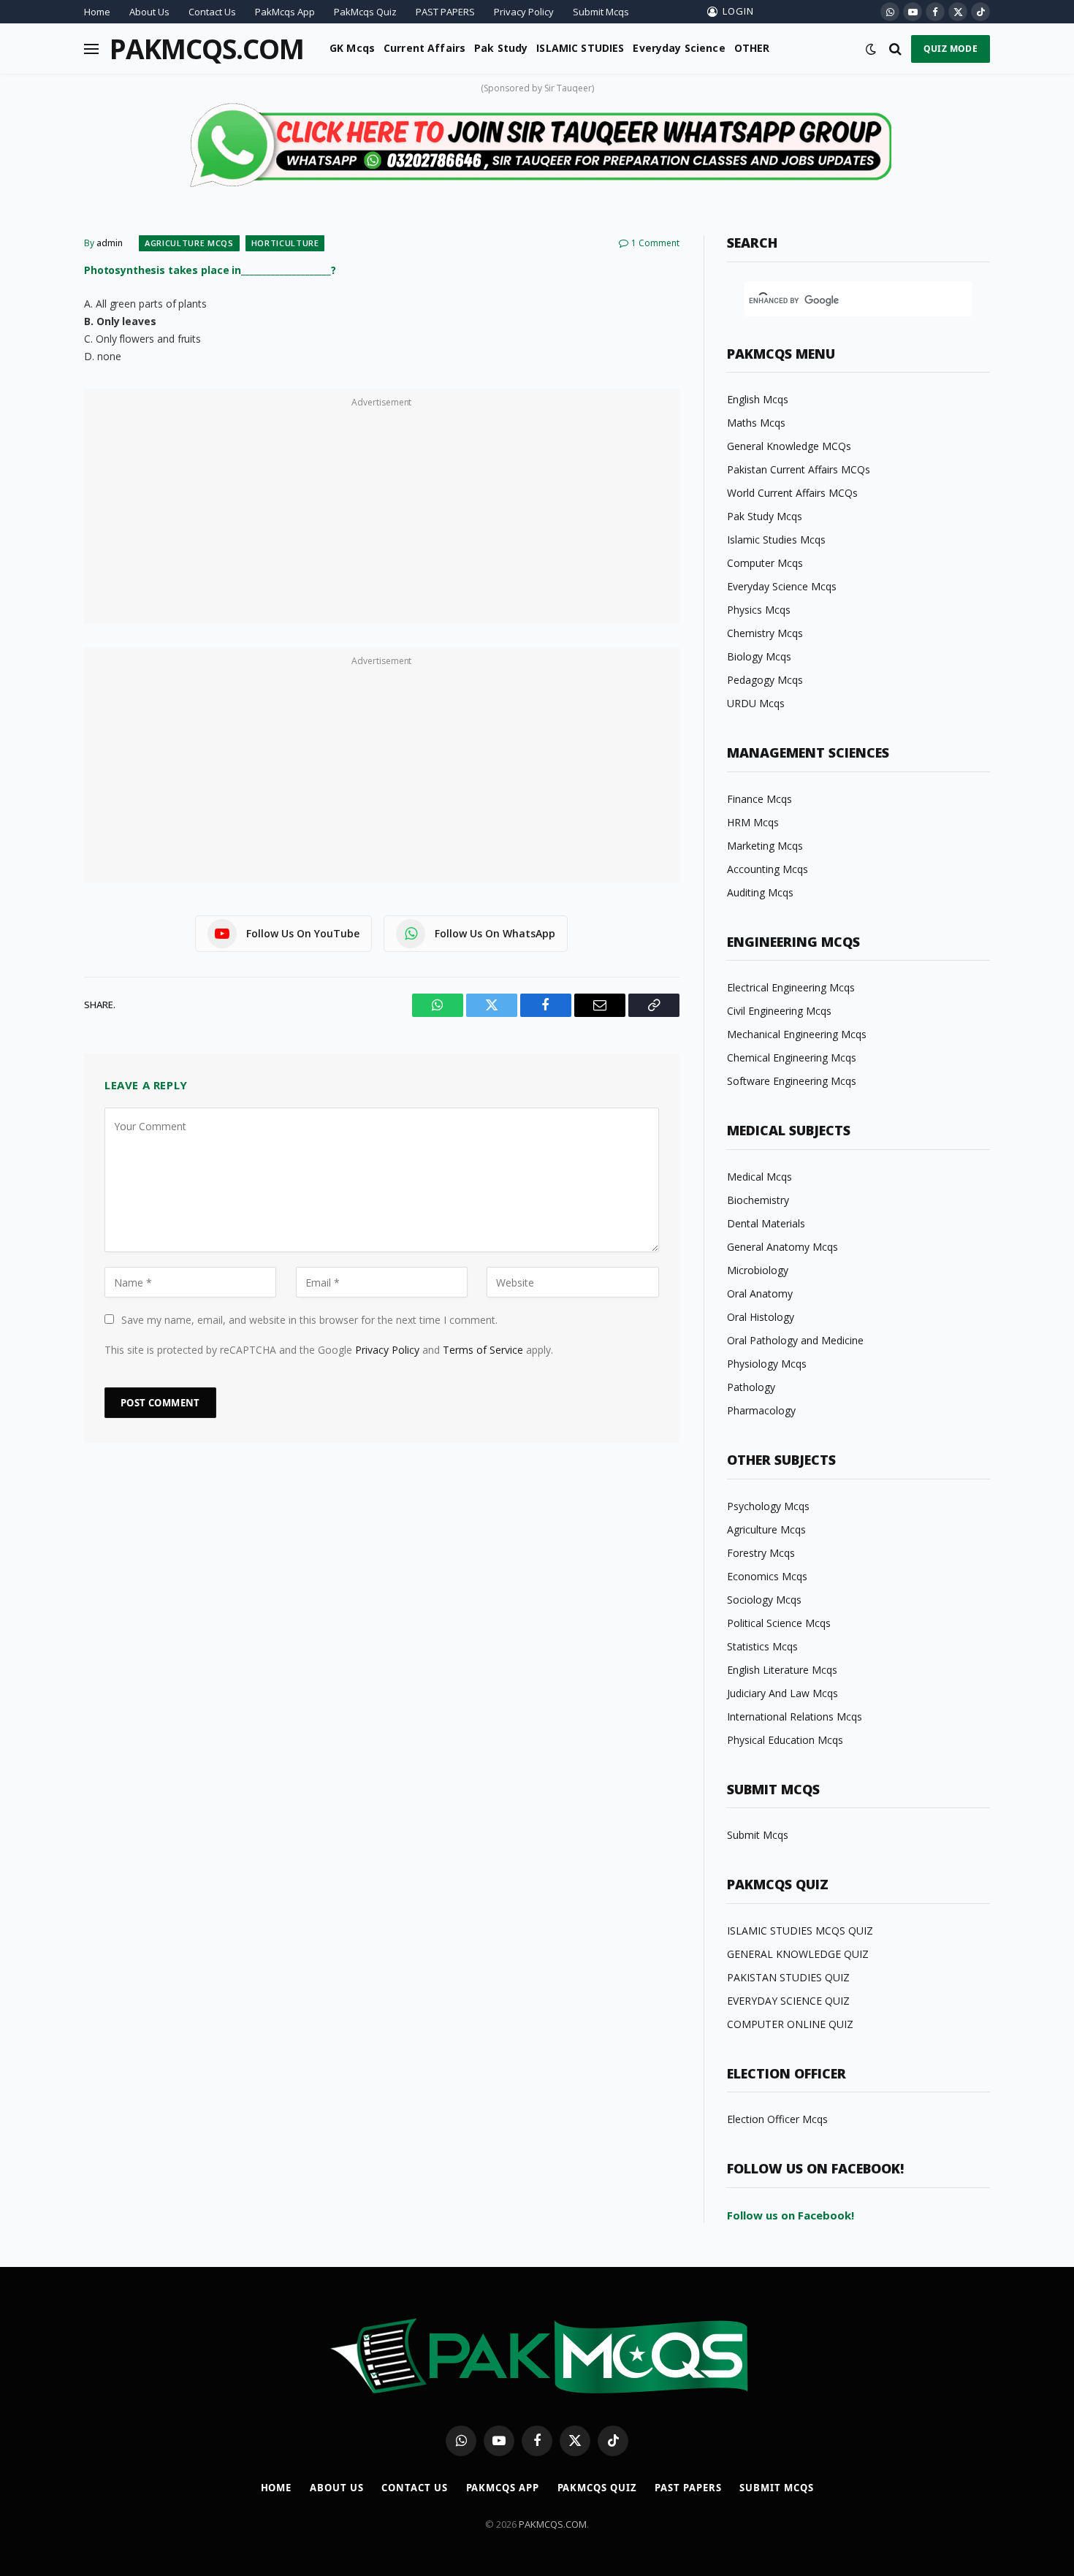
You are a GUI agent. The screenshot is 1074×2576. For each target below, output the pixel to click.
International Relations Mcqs (795, 1716)
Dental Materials (766, 1223)
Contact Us (212, 12)
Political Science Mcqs (779, 1623)
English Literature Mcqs (782, 1670)
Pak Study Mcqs (765, 516)
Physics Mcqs (759, 610)
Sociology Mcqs (764, 1600)
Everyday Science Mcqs (782, 586)
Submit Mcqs (601, 12)
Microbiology (758, 1270)
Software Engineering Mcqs (792, 1081)
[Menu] (91, 49)
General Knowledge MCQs (789, 446)
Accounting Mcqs (768, 869)
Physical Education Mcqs (785, 1740)
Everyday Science (679, 48)
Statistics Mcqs (762, 1646)
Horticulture (285, 243)
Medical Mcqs (759, 1177)
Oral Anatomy (760, 1293)
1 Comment (655, 243)
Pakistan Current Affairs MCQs (799, 469)
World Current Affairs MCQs (792, 493)
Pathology (751, 1387)
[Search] (895, 49)
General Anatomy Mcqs (782, 1247)
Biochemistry (758, 1200)
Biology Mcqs (759, 656)
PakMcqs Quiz (365, 12)
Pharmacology (761, 1410)
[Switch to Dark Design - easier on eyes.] (871, 49)
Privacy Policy (524, 12)
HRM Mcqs (753, 822)
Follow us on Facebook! (791, 2215)
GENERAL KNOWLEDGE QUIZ (798, 1954)
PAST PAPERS (445, 12)
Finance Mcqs (759, 799)
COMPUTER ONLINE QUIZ (790, 2024)
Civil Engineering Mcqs (779, 1011)
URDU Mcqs (756, 703)
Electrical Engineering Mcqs (791, 987)
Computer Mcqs (765, 563)
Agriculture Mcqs (189, 243)
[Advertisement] (382, 514)
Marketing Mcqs (765, 846)
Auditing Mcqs (760, 892)
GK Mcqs (352, 48)
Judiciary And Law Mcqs (782, 1693)
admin (110, 243)
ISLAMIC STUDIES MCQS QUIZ (800, 1931)
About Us (149, 12)
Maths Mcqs (756, 423)
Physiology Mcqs (767, 1364)
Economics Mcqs (767, 1576)
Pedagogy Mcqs (765, 680)
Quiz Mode (951, 49)
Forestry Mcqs (761, 1553)
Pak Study (501, 48)
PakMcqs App (285, 12)
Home (97, 12)
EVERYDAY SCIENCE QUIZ (788, 2001)
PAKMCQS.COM (553, 2524)
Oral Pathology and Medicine (795, 1340)
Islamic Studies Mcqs (776, 540)
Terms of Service (483, 1350)
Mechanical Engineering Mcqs (797, 1034)
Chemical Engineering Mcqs (792, 1058)
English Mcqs (758, 399)
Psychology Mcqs (768, 1506)
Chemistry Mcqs (765, 633)
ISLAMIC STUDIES (580, 48)
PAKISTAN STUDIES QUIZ (788, 1977)
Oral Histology (761, 1317)
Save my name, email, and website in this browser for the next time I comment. (309, 1320)
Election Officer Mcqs (777, 2119)
